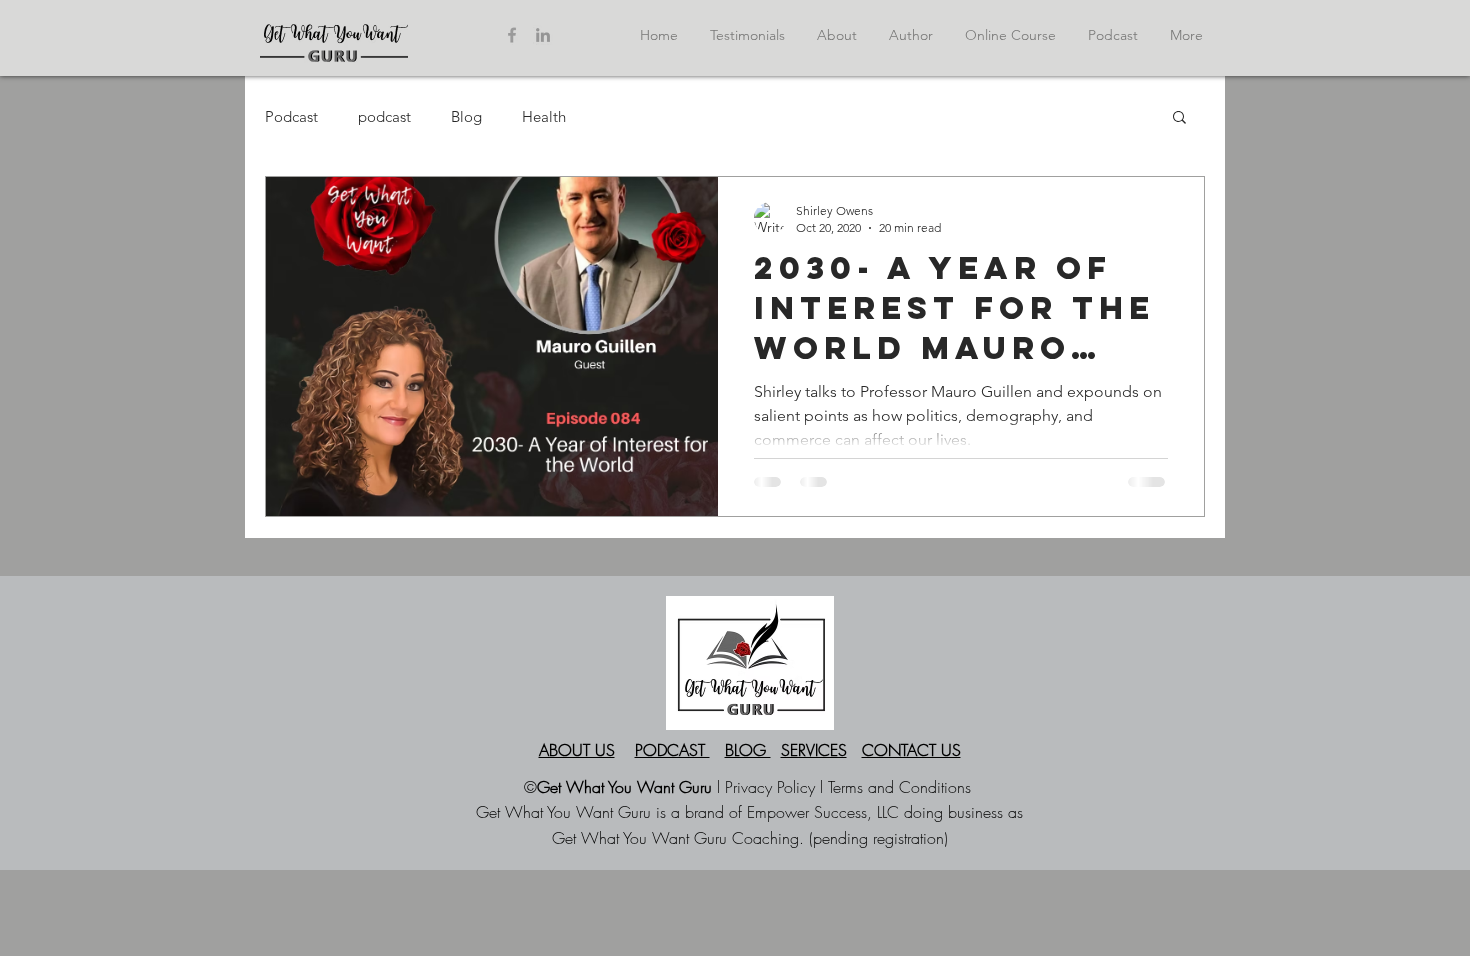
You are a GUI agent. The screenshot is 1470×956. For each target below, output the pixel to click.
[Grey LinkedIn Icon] (543, 35)
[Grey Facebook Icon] (512, 35)
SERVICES (814, 750)
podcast (384, 116)
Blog (466, 116)
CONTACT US (911, 750)
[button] (1179, 118)
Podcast (291, 116)
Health (544, 116)
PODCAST (672, 750)
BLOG (748, 750)
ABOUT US (577, 750)
